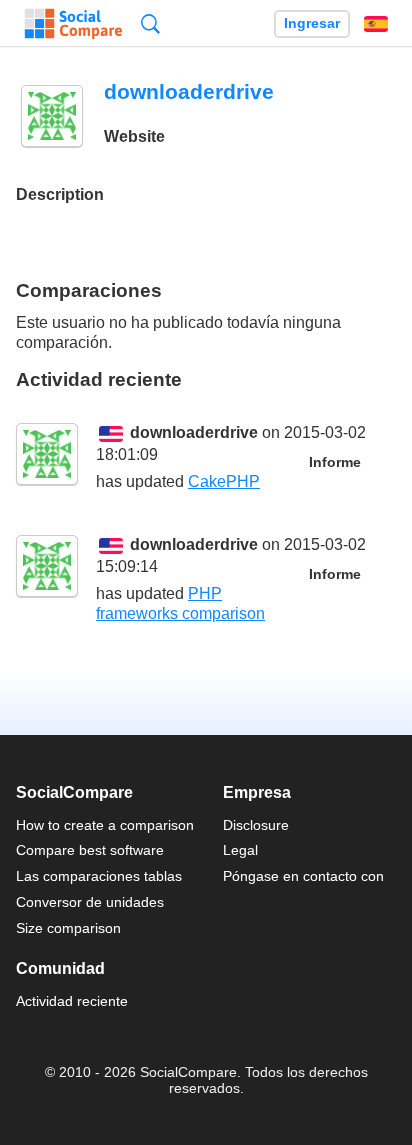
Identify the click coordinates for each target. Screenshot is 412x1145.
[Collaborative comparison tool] (73, 24)
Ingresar (312, 23)
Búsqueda (150, 23)
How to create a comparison (105, 825)
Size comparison (68, 928)
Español (376, 24)
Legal (240, 850)
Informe (335, 462)
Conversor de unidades (90, 902)
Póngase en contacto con (303, 876)
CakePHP (224, 481)
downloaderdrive (194, 432)
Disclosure (256, 825)
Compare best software (90, 850)
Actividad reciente (72, 1001)
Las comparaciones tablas (99, 876)
